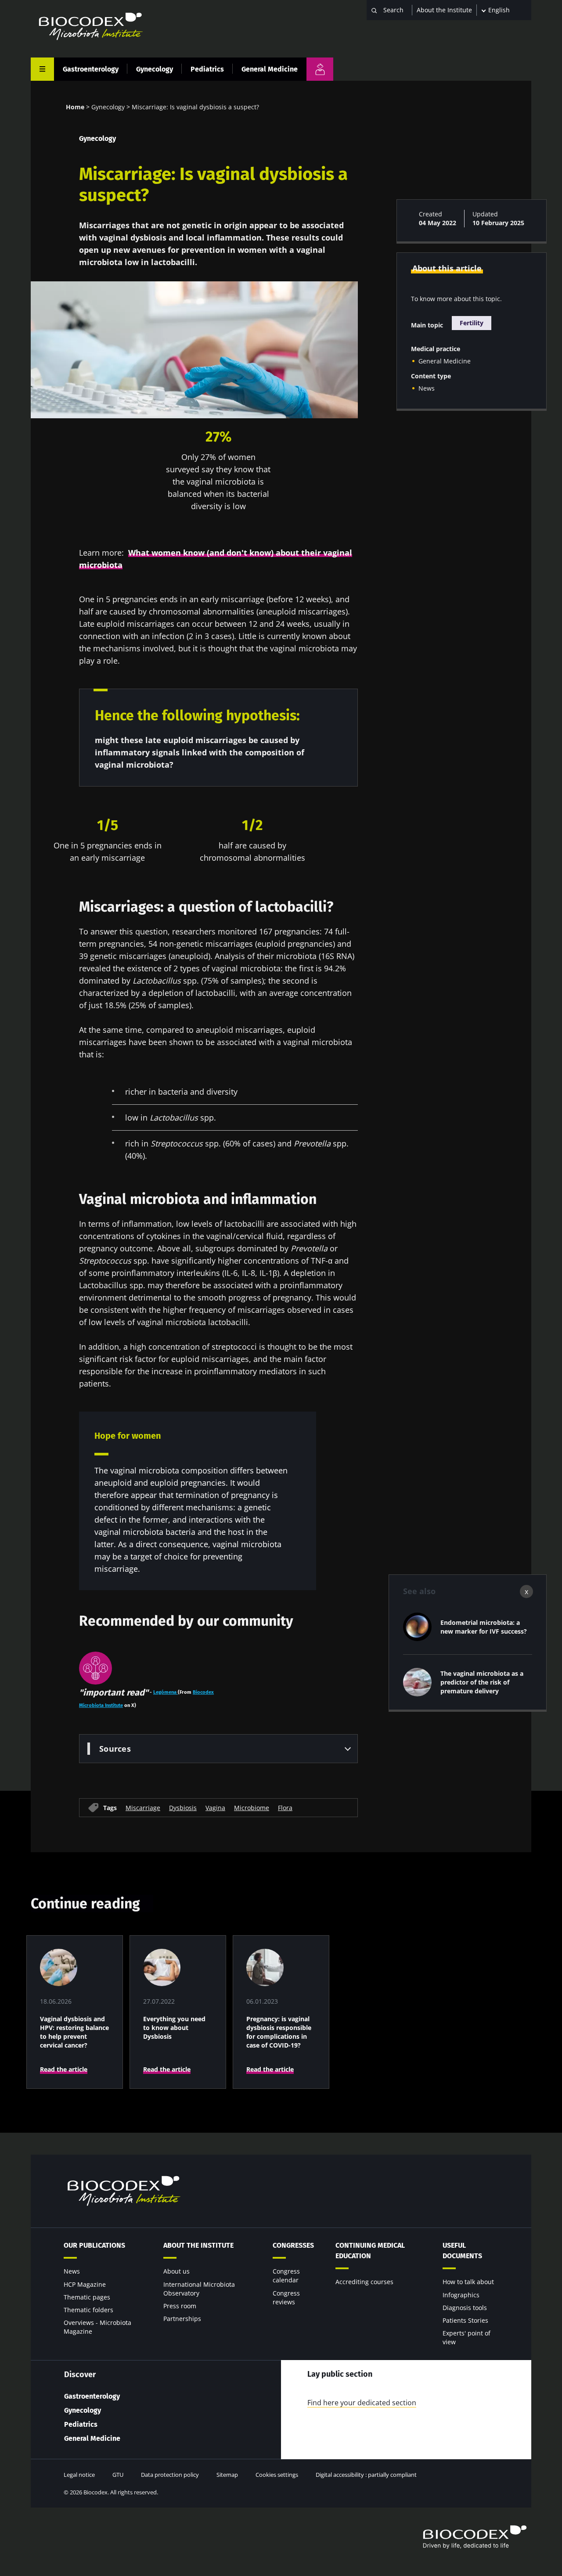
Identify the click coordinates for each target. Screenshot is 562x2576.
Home (75, 107)
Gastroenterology (91, 69)
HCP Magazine (85, 2284)
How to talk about (468, 2282)
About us (177, 2271)
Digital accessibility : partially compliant (366, 2475)
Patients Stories (465, 2320)
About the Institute (444, 10)
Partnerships (182, 2319)
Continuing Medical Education (370, 2251)
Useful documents (462, 2251)
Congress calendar (286, 2276)
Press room (180, 2306)
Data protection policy (170, 2475)
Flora (285, 1808)
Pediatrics (207, 69)
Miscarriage (143, 1808)
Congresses (293, 2245)
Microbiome (252, 1808)
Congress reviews (286, 2298)
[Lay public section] (320, 69)
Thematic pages (87, 2297)
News (427, 388)
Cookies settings (277, 2475)
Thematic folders (88, 2310)
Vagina (215, 1808)
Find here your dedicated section (362, 2403)
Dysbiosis (183, 1808)
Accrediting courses (364, 2282)
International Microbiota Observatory (199, 2289)
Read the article (64, 2069)
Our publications (94, 2245)
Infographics (461, 2295)
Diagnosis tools (465, 2308)
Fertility (472, 323)
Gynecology (155, 69)
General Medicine (270, 69)
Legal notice (79, 2475)
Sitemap (227, 2475)
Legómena (166, 1692)
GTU (118, 2475)
